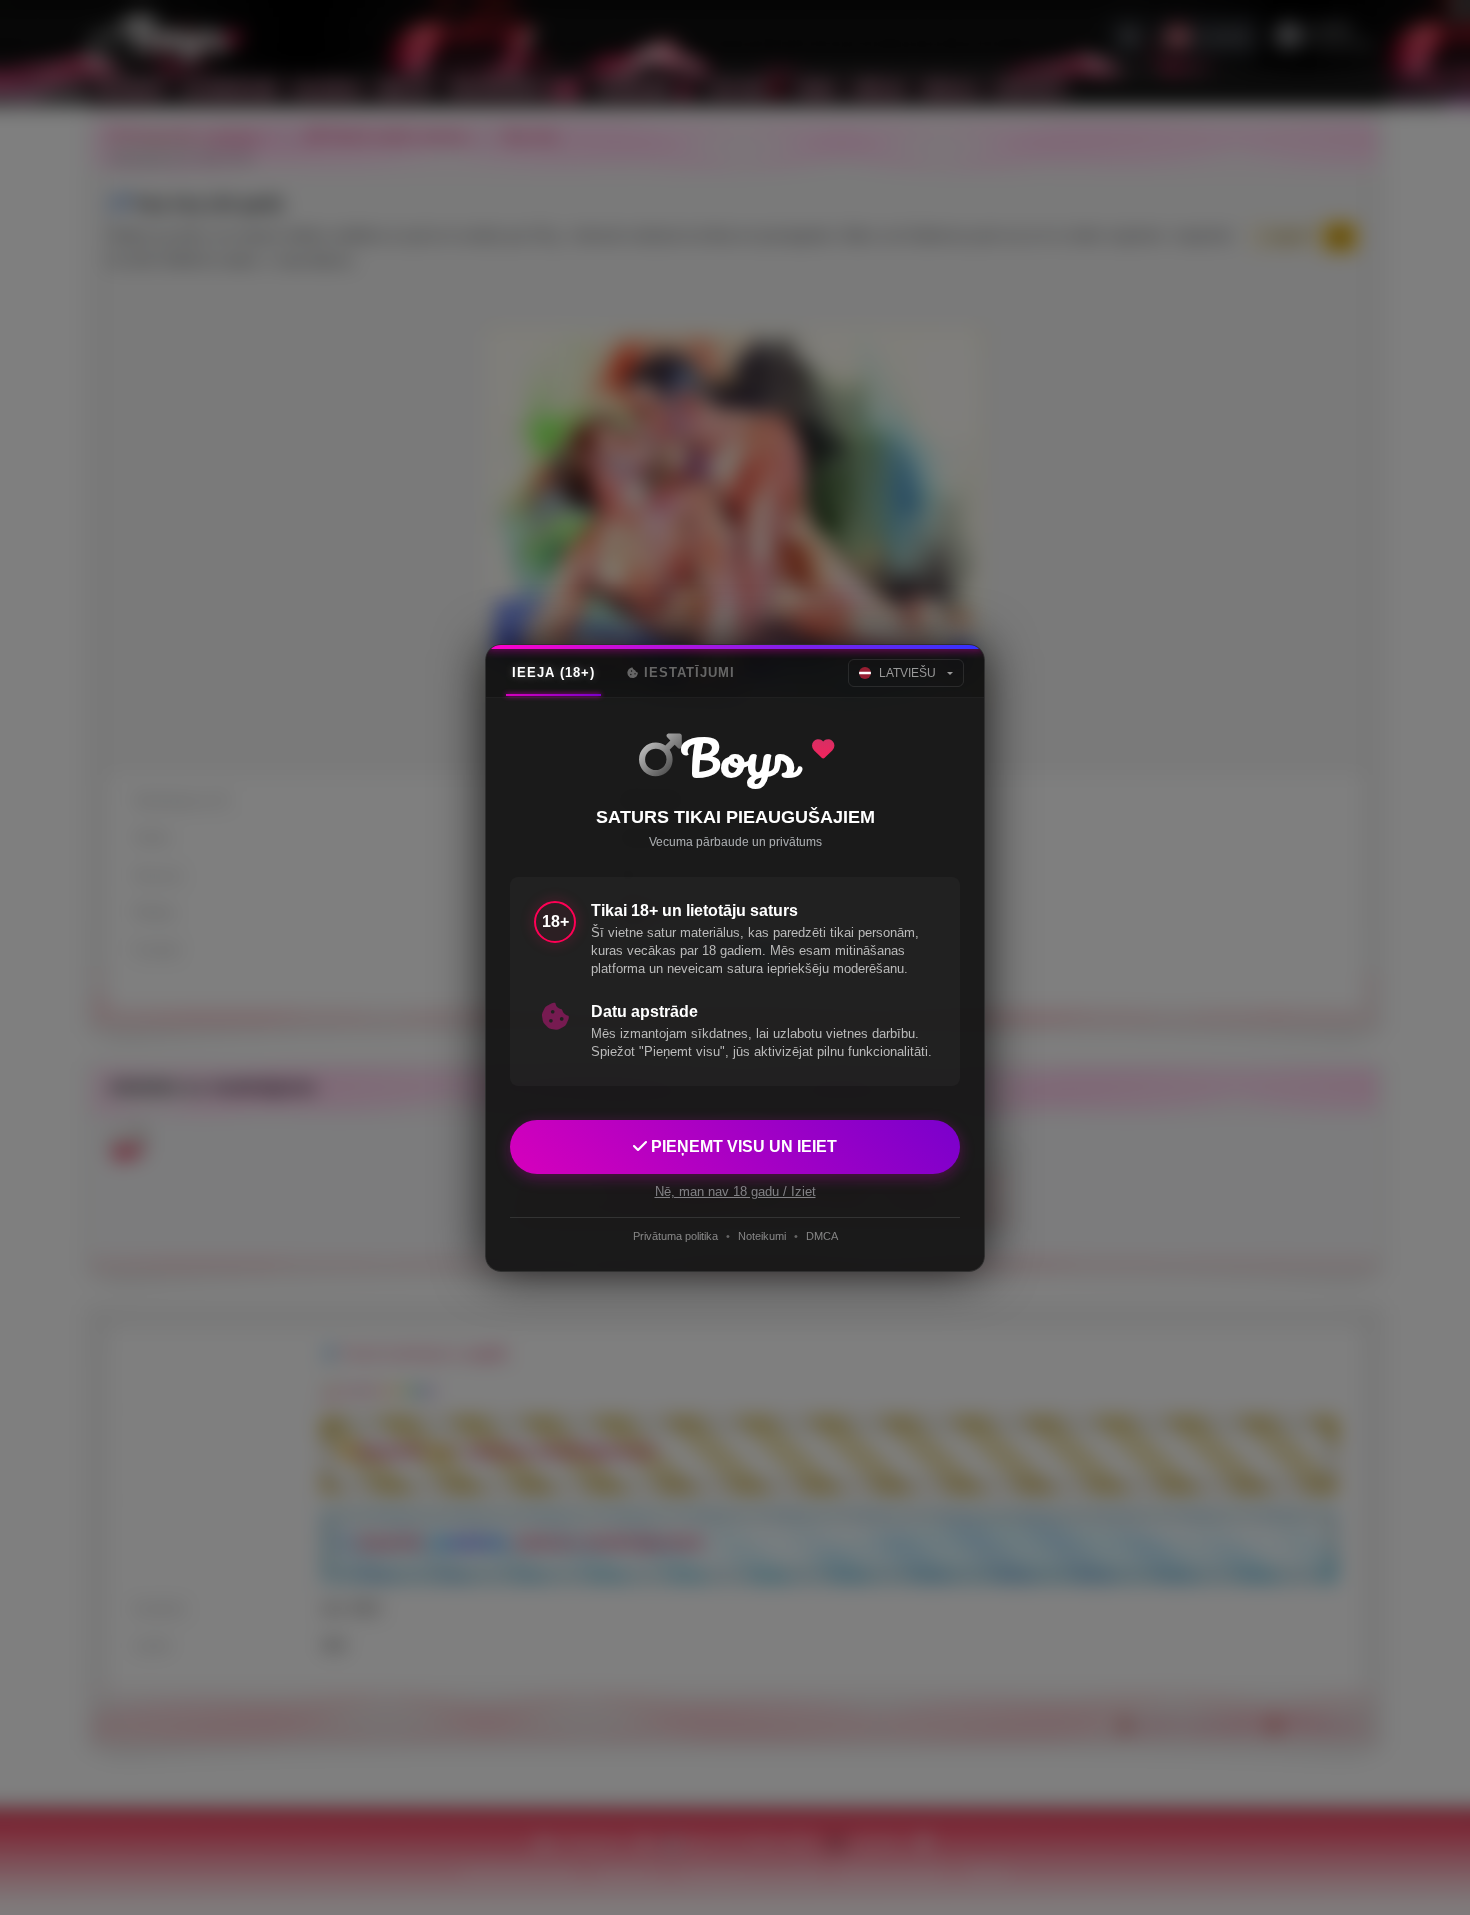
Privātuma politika (675, 1236)
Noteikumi (762, 1236)
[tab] (553, 673)
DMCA (822, 1236)
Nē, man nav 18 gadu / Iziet (735, 1190)
